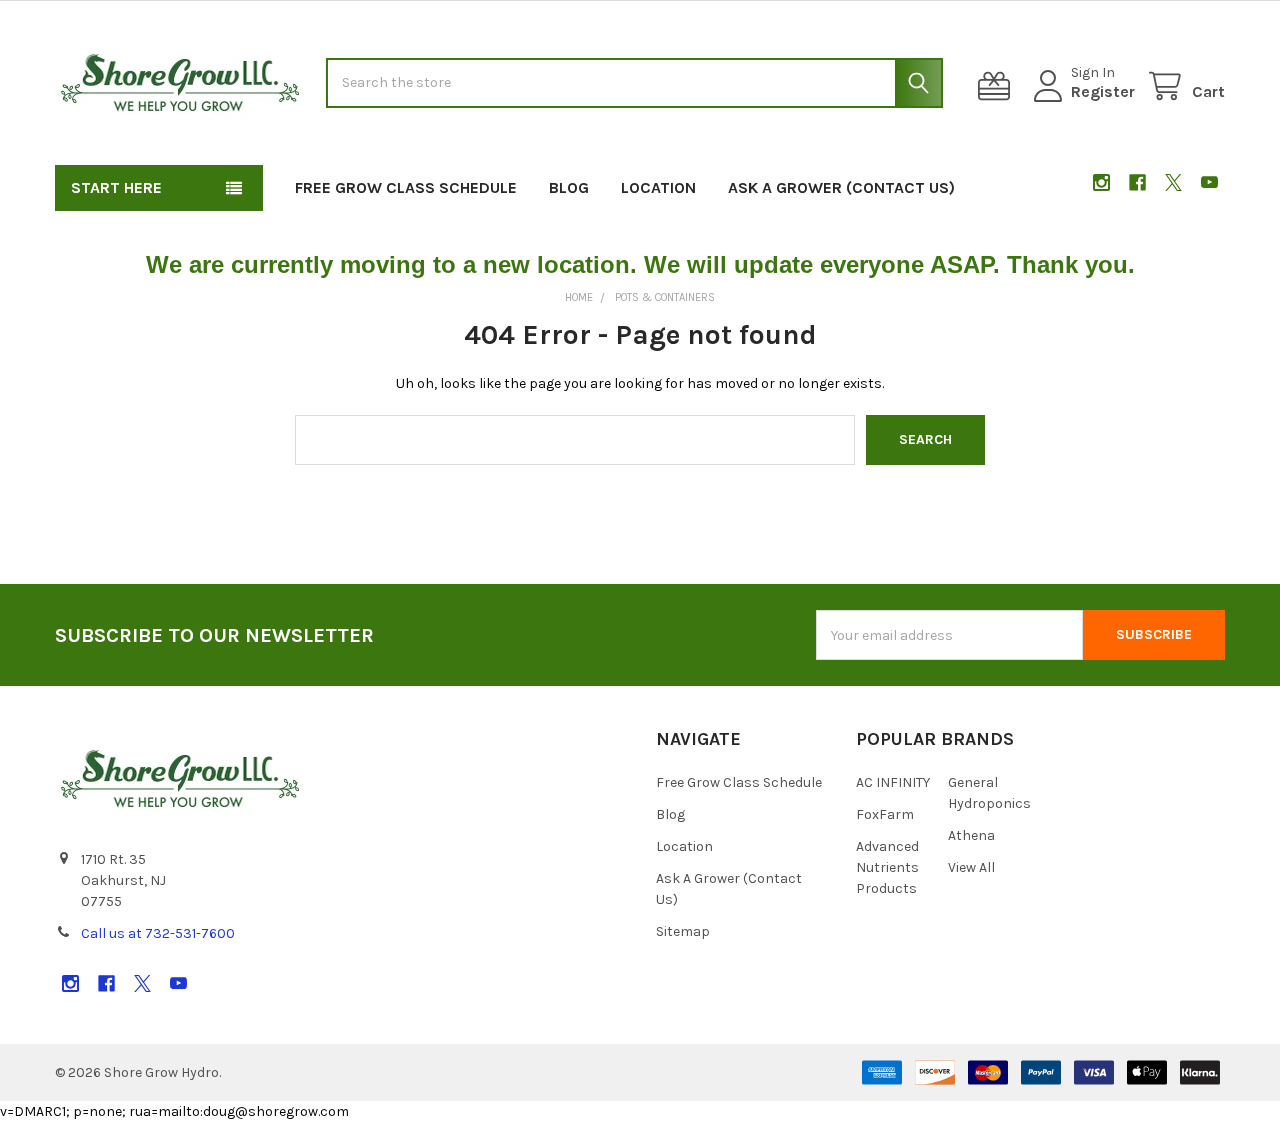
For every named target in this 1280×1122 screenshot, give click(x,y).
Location (658, 187)
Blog (569, 187)
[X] (1173, 182)
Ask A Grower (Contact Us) (841, 187)
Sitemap (683, 931)
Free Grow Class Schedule (406, 187)
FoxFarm (885, 814)
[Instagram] (1101, 182)
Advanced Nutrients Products (887, 867)
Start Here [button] (116, 187)
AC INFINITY (893, 782)
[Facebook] (1137, 182)
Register (1103, 91)
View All (971, 867)
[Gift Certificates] (998, 86)
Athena (971, 835)
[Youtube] (1209, 182)
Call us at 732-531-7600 (158, 933)
